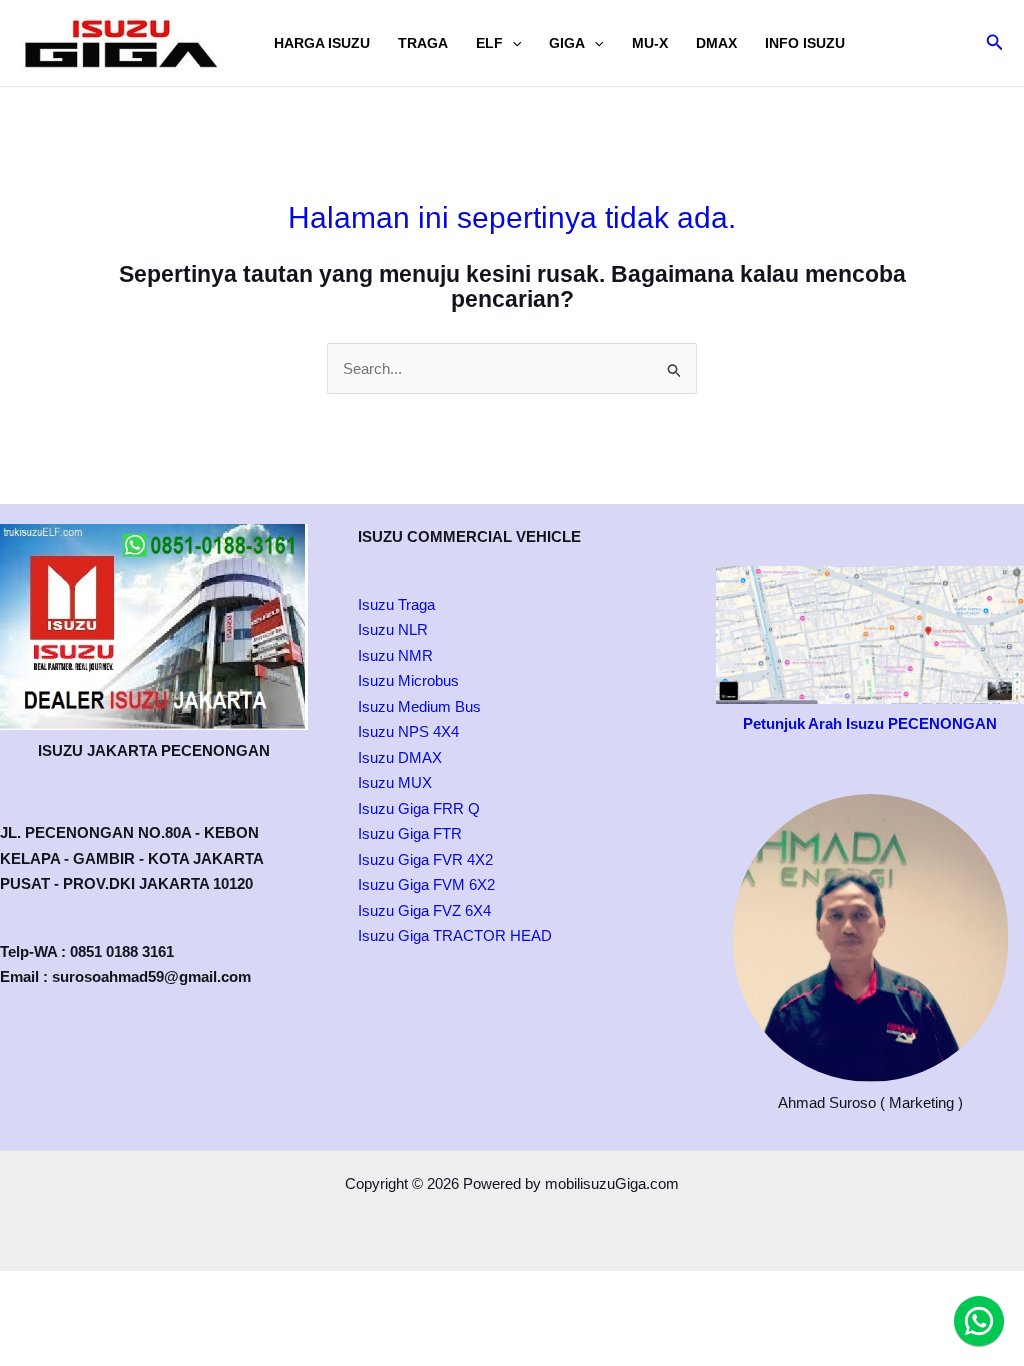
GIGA (567, 43)
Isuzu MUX (395, 782)
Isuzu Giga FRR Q (419, 808)
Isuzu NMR (395, 655)
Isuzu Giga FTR (410, 833)
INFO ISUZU (805, 43)
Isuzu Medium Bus (419, 706)
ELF (489, 43)
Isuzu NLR (393, 629)
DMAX (716, 43)
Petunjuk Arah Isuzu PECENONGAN (870, 723)
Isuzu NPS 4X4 (408, 731)
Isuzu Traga (396, 604)
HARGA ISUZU (322, 43)
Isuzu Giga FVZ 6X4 (424, 910)
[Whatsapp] (979, 1321)
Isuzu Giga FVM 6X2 (426, 884)
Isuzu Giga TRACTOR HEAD (455, 935)
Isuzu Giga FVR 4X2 (425, 859)
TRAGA (423, 43)
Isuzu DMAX (400, 757)
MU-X (650, 43)
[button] (512, 43)
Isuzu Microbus (408, 680)
